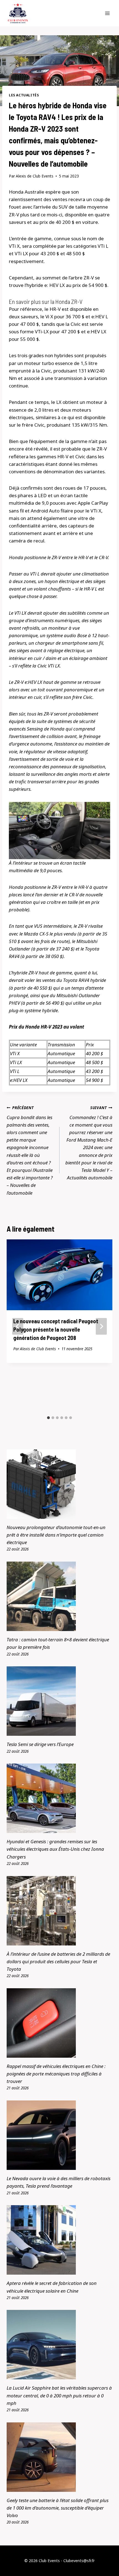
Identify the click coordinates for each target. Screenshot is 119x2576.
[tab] (48, 1418)
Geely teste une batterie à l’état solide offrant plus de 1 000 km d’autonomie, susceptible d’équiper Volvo (58, 2508)
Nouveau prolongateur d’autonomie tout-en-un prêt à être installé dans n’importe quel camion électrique (56, 1535)
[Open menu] (107, 13)
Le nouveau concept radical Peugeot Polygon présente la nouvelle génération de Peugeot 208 (56, 1329)
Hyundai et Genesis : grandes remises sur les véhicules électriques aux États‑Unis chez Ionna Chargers (55, 1849)
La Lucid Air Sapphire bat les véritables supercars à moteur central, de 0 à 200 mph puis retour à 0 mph (59, 2395)
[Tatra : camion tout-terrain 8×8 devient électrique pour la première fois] (59, 1596)
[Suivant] (101, 1326)
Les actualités (24, 95)
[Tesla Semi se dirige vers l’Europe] (59, 1701)
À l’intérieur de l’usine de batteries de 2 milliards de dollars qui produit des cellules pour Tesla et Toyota (58, 1961)
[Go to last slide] (18, 1326)
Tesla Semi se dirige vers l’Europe (40, 1744)
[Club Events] (18, 13)
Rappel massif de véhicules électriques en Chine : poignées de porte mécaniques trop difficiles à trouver (56, 2074)
